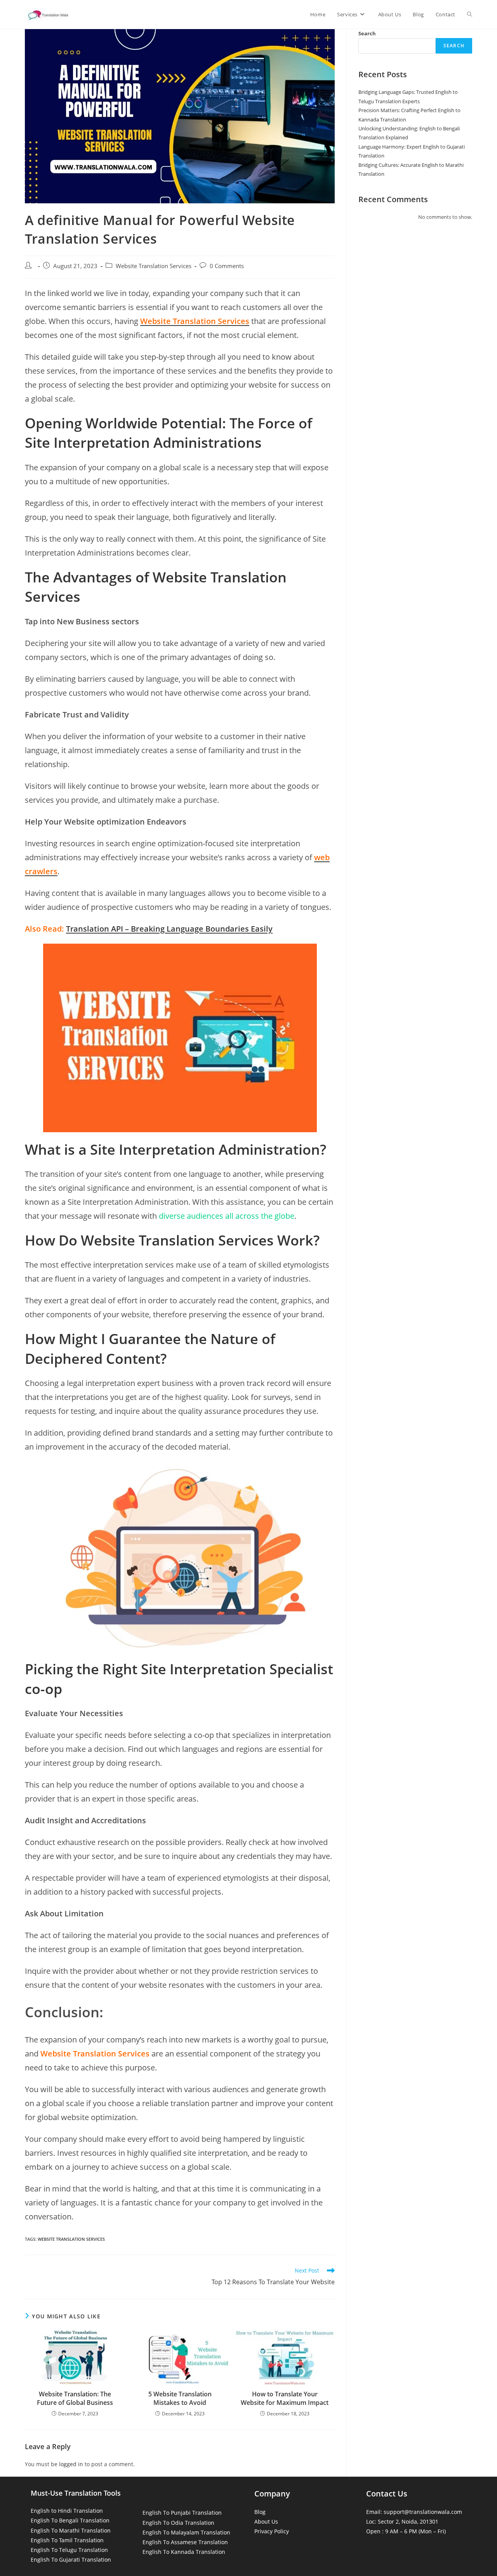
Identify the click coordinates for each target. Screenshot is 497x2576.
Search (367, 33)
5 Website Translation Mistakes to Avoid (180, 2398)
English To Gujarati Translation (71, 2560)
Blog (260, 2512)
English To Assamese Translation (185, 2542)
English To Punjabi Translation (182, 2513)
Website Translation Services (154, 266)
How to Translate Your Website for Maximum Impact (285, 2398)
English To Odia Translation (178, 2523)
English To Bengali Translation (70, 2520)
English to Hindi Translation (67, 2511)
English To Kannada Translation (184, 2552)
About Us (266, 2521)
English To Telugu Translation (69, 2550)
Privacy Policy (272, 2531)
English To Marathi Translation (71, 2530)
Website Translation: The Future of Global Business (75, 2398)
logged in (71, 2464)
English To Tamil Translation (67, 2540)
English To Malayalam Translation (186, 2532)
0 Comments (227, 266)
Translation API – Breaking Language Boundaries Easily (169, 929)
